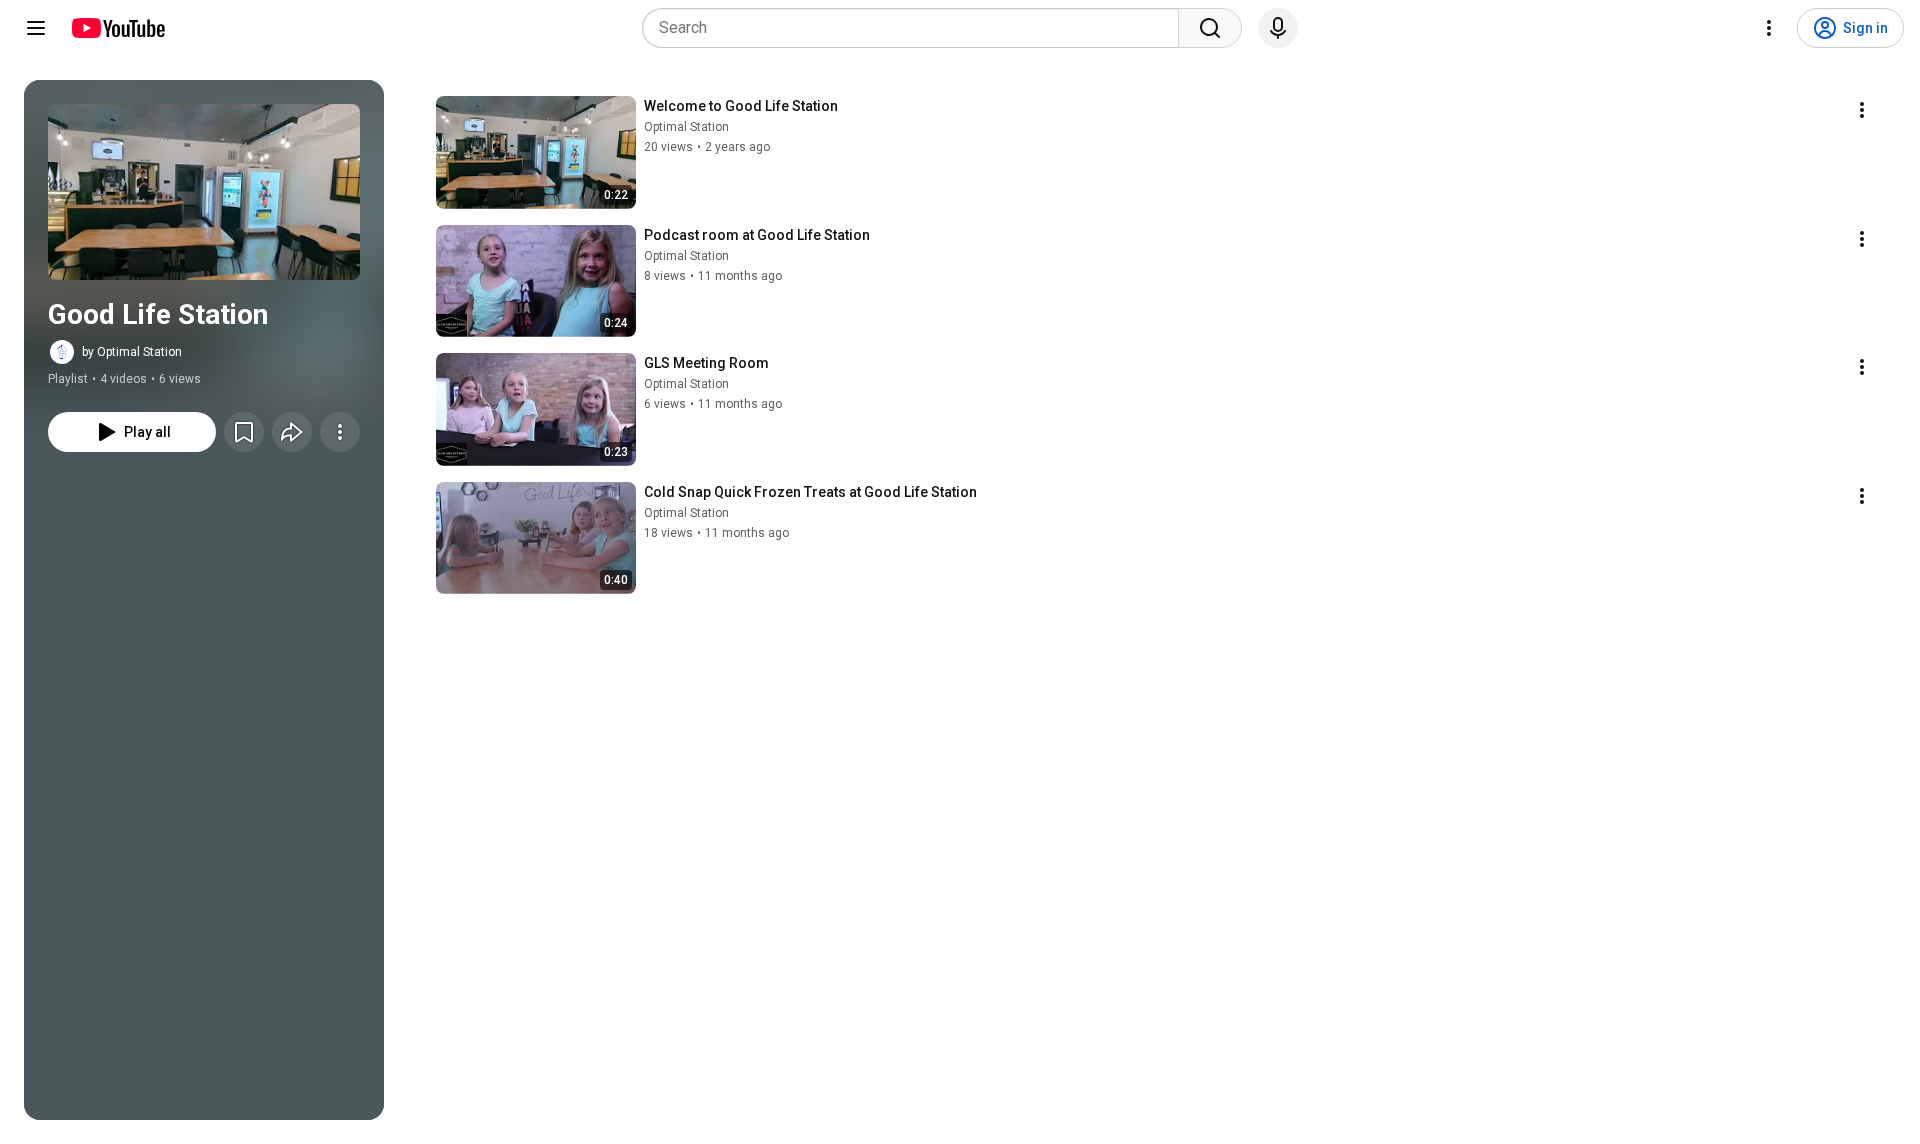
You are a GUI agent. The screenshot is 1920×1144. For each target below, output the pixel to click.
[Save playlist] (244, 432)
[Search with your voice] (1278, 28)
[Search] (1210, 28)
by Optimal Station (132, 352)
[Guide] (36, 28)
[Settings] (1769, 28)
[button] (204, 192)
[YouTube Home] (117, 28)
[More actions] (340, 432)
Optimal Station (686, 127)
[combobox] (916, 28)
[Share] (292, 432)
